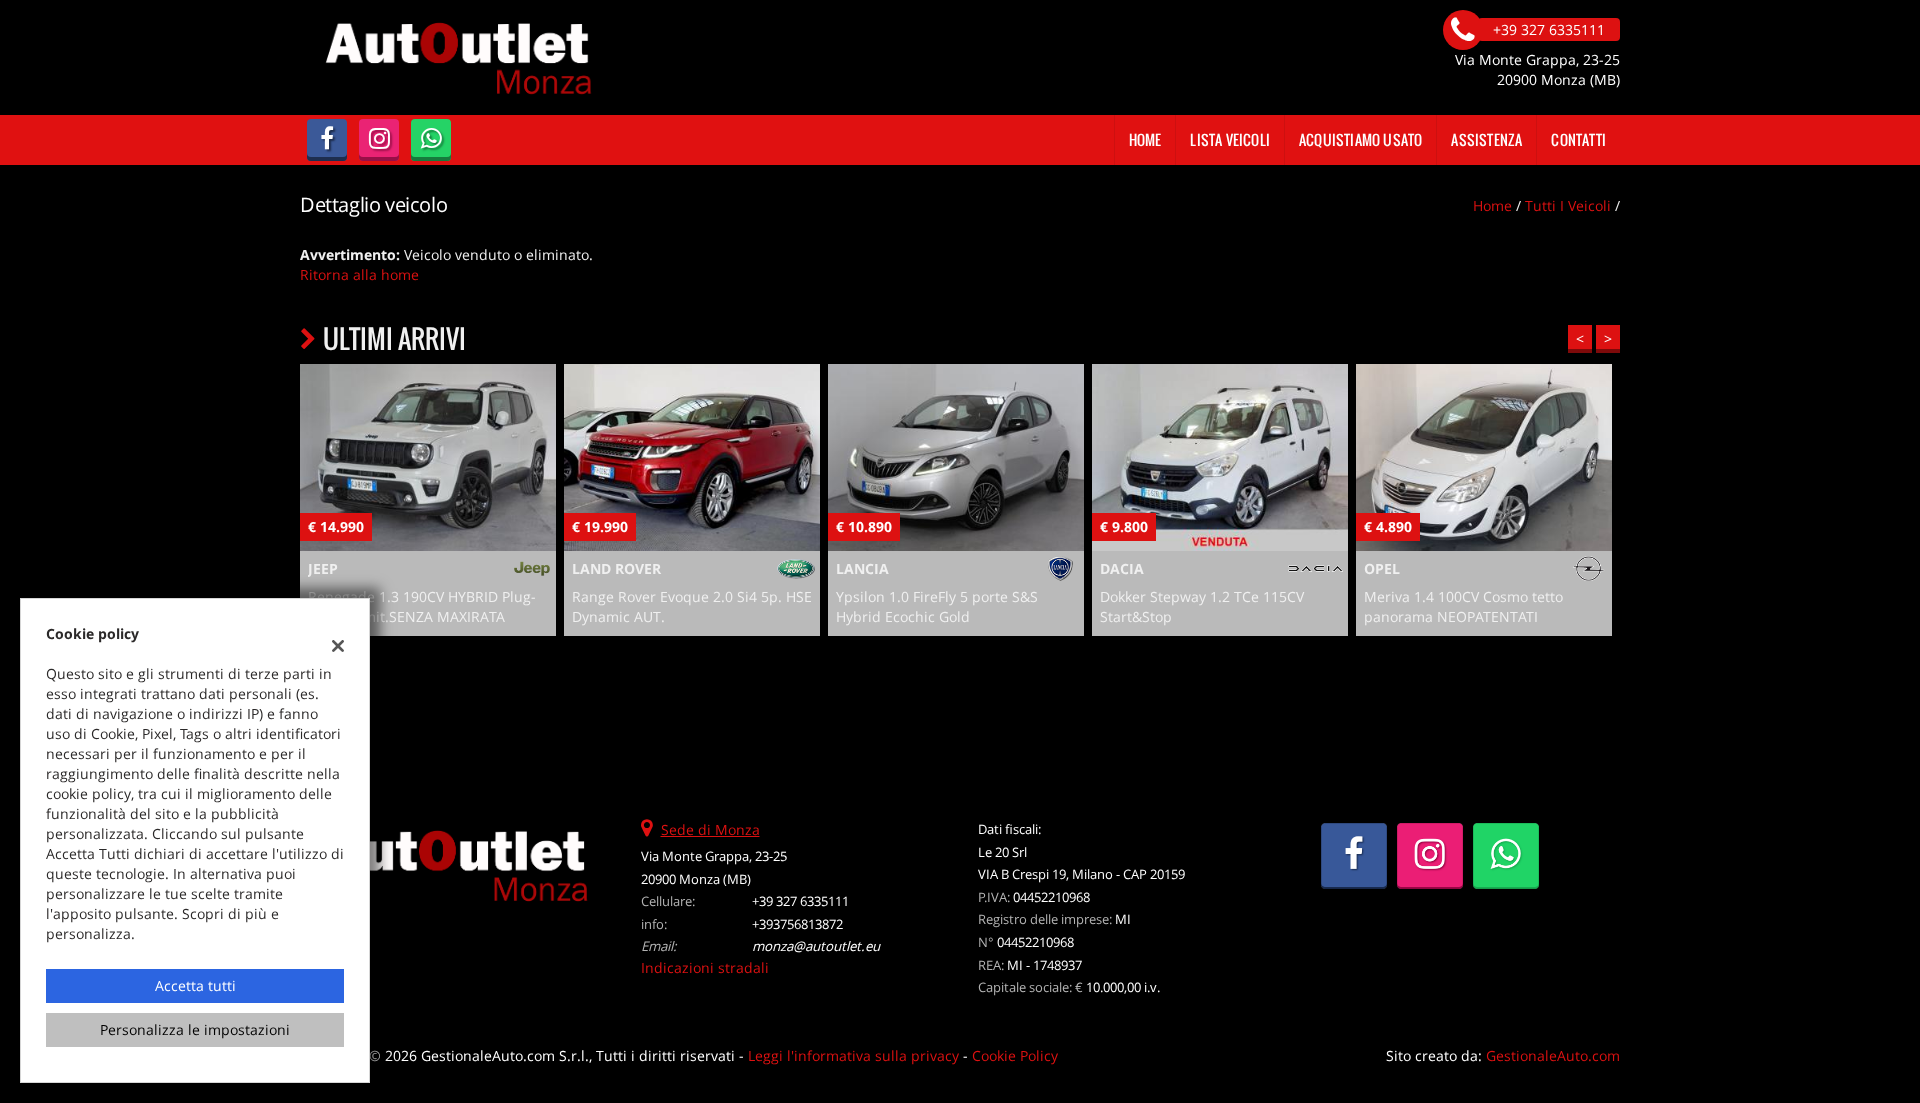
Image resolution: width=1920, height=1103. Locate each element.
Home (1145, 139)
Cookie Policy (1015, 1055)
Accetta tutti (195, 985)
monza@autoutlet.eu (816, 946)
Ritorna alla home (359, 274)
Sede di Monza (710, 829)
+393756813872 (797, 924)
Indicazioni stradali (705, 967)
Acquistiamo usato (1360, 139)
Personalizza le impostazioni (195, 1029)
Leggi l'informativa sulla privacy (853, 1055)
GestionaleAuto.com (1553, 1055)
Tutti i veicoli (1568, 205)
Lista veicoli (1230, 139)
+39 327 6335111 (800, 901)
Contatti (1578, 139)
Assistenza (1486, 139)
